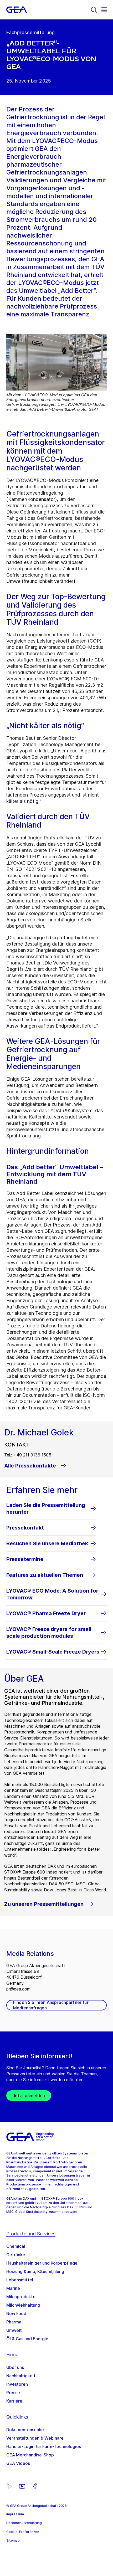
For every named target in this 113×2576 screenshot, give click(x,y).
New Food (16, 2313)
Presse (13, 2393)
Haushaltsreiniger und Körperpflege (42, 2263)
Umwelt (14, 2330)
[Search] (94, 10)
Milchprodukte (21, 2297)
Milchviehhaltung (23, 2305)
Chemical (16, 2246)
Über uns (15, 2367)
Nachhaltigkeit (21, 2376)
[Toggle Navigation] (104, 10)
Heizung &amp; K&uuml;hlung (35, 2271)
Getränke (16, 2255)
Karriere (14, 2401)
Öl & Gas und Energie (27, 2339)
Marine (13, 2288)
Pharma (14, 2322)
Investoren (17, 2384)
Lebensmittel (20, 2280)
